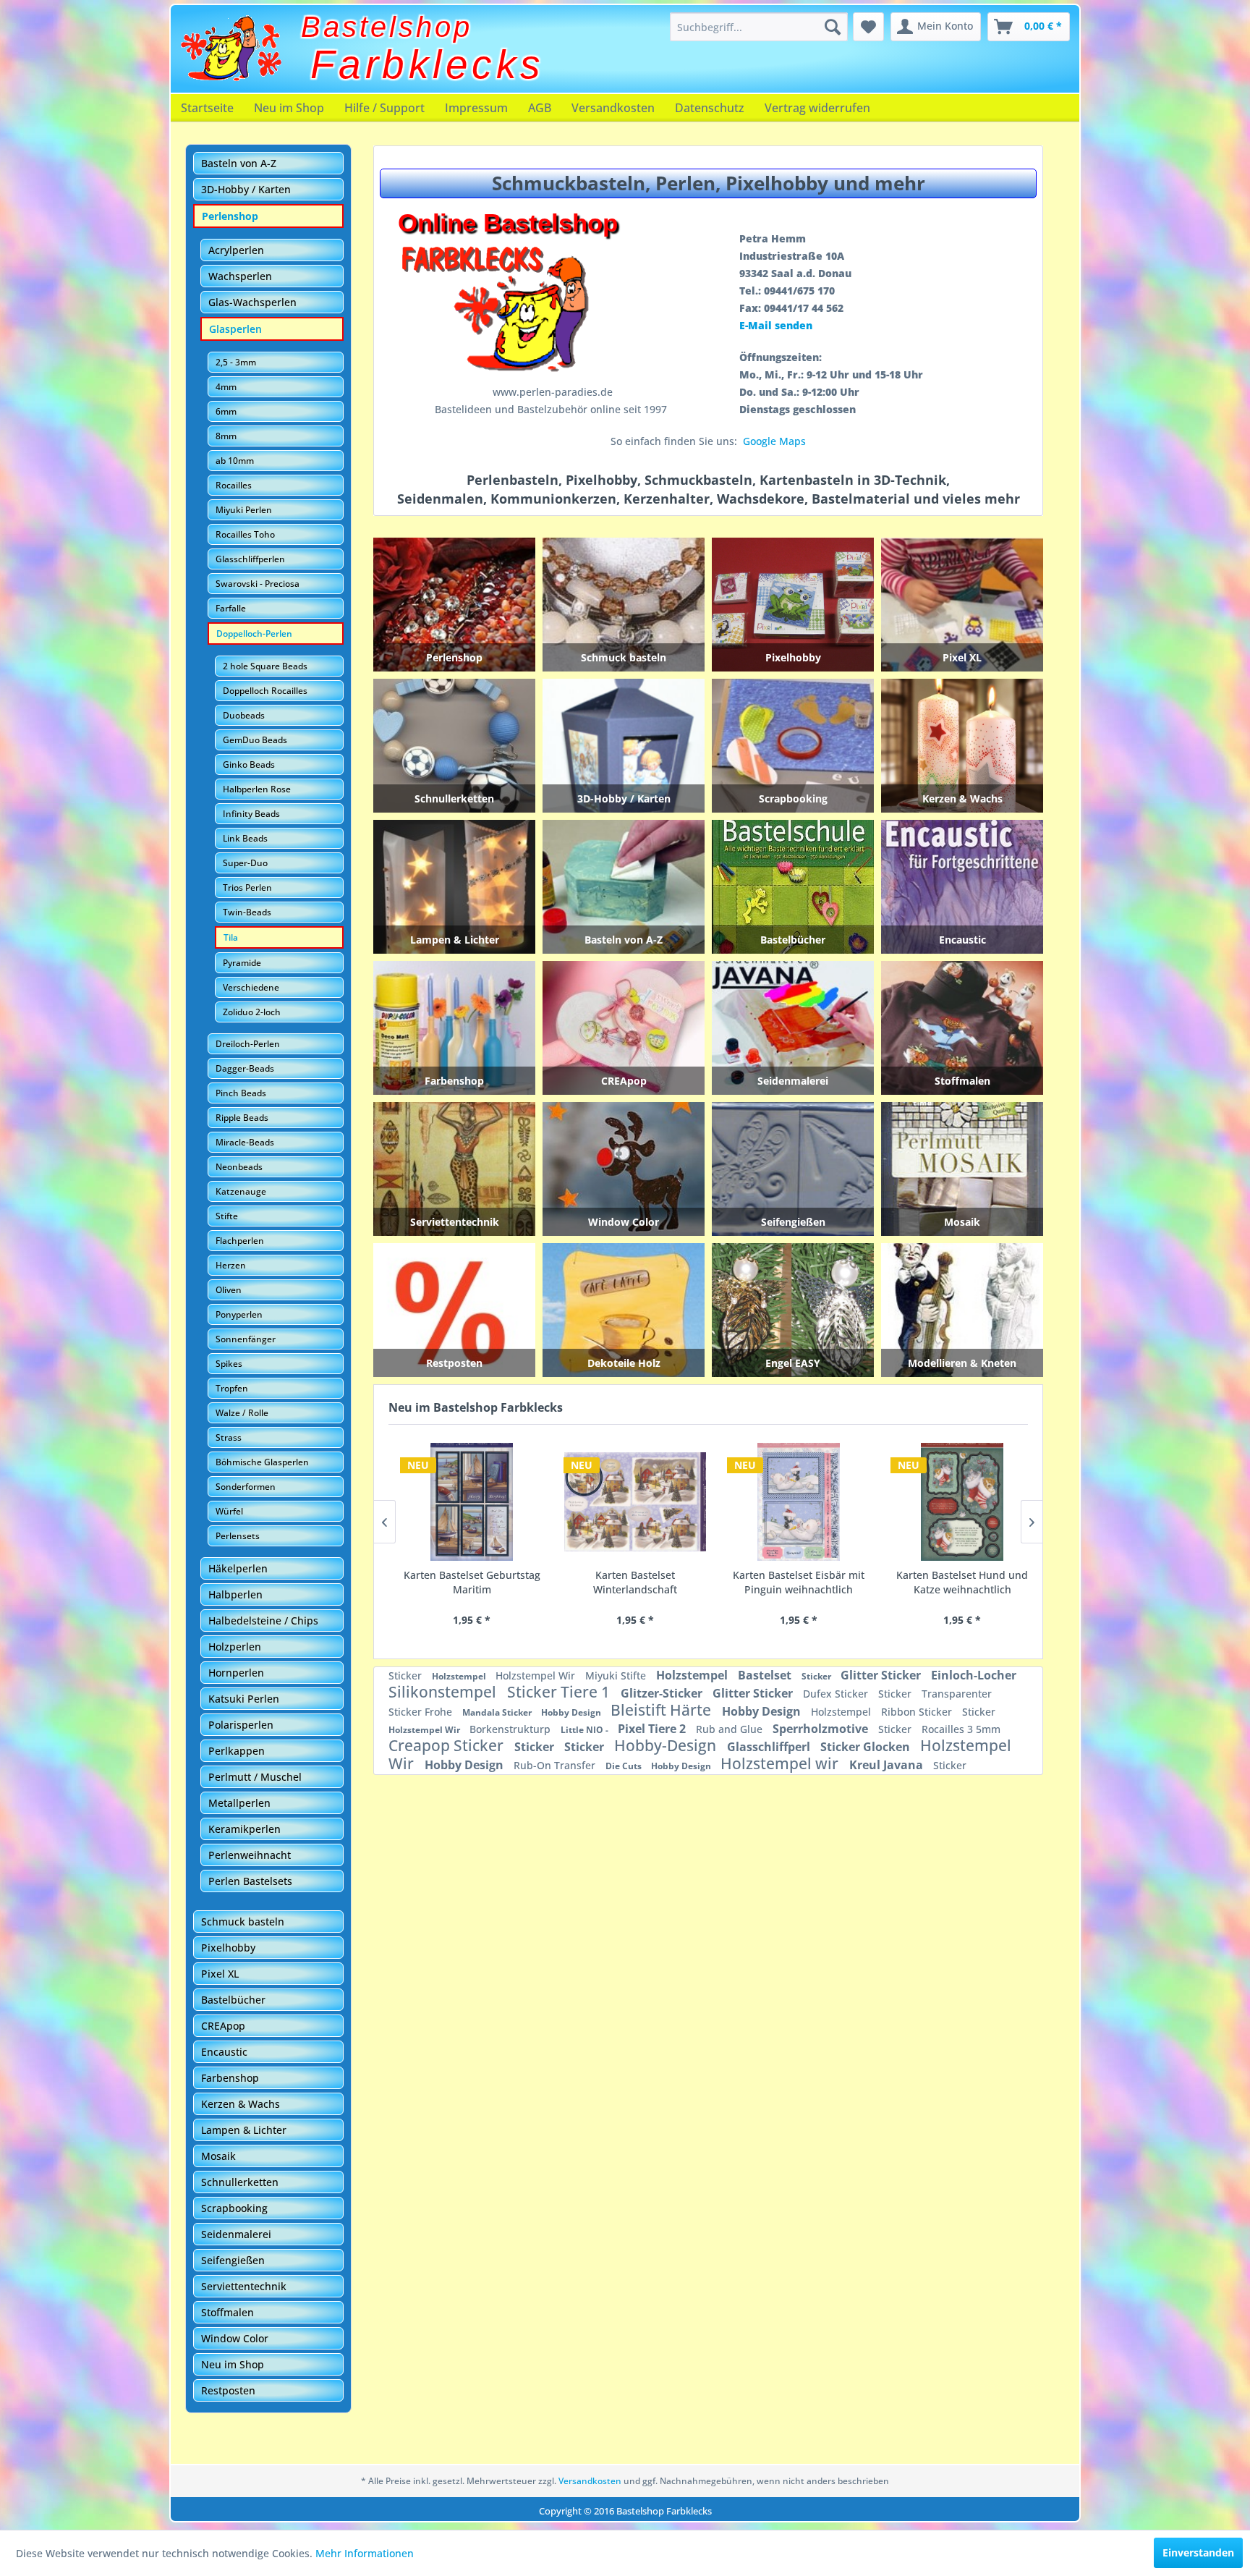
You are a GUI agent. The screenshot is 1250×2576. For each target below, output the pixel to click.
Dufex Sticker (837, 1694)
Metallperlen (239, 1803)
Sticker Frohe (422, 1712)
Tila (231, 937)
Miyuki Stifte (617, 1675)
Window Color (235, 2338)
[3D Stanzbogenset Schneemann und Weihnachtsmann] (953, 1502)
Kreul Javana (888, 1765)
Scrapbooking (234, 2208)
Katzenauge (241, 1191)
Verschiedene (251, 987)
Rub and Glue (731, 1729)
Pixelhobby (228, 1948)
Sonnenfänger (246, 1339)
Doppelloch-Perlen (254, 634)
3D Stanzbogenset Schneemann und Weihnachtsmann (954, 1583)
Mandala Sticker (498, 1712)
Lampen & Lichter (244, 2130)
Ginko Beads (249, 764)
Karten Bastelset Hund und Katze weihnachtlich (790, 1582)
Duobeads (244, 715)
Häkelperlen (238, 1568)
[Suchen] (833, 27)
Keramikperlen (245, 1829)
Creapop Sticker (448, 1745)
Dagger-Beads (245, 1068)
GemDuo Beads (255, 740)
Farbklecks (428, 64)
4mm (226, 387)
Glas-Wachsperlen (252, 302)
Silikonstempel (444, 1692)
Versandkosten (613, 108)
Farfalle (231, 608)
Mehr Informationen (365, 2553)
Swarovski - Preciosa (258, 584)
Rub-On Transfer (556, 1765)
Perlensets (238, 1536)
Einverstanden (1198, 2552)
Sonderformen (246, 1487)
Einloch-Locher (974, 1675)
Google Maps (774, 441)
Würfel (229, 1511)
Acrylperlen (236, 250)
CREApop (223, 2026)
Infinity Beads (251, 814)
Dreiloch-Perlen (248, 1044)
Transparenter (957, 1694)
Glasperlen (235, 329)
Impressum (476, 108)
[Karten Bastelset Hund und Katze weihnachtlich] (790, 1502)
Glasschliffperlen (250, 559)
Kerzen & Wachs (241, 2104)
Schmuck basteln (243, 1922)
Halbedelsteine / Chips (263, 1620)
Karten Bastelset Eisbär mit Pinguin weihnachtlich (626, 1582)
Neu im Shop (289, 108)
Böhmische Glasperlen (262, 1462)
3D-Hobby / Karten (246, 189)
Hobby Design (572, 1712)
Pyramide (242, 963)
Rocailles (234, 485)
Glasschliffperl (770, 1747)
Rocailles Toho (245, 534)
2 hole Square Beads (265, 666)
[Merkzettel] (868, 27)
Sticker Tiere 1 (560, 1692)
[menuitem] (759, 27)
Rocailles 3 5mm (961, 1729)
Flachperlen (240, 1241)
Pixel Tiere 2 (653, 1729)
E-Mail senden (776, 325)
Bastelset (766, 1675)
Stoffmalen (228, 2312)
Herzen (231, 1265)
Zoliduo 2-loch (252, 1012)
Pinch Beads (241, 1093)
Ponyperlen (239, 1314)
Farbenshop (230, 2078)
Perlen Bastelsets (250, 1881)
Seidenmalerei (236, 2234)
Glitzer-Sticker (663, 1693)
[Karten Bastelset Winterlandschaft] (463, 1502)
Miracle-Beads (245, 1142)
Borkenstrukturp (511, 1729)
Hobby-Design (667, 1745)
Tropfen (232, 1388)
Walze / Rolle (242, 1413)
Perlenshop (230, 216)
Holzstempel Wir (537, 1675)
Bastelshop (387, 27)
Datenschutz (710, 108)
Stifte (227, 1216)
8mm (226, 436)
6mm (226, 411)
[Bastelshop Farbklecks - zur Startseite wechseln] (231, 48)
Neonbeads (239, 1167)
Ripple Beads (242, 1118)
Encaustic (224, 2052)
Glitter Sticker (882, 1675)
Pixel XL (220, 1974)
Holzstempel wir (781, 1763)
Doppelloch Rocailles (265, 691)
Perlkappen (237, 1751)
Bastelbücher (233, 2000)
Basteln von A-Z (239, 163)
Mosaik (218, 2156)
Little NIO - (586, 1730)
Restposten (228, 2390)
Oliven (229, 1290)
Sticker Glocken (867, 1747)
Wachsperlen (240, 276)
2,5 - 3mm (236, 362)
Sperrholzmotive (822, 1729)
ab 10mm (235, 461)
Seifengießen (233, 2260)
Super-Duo (245, 863)
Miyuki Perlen (244, 510)
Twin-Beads (247, 912)
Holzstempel (460, 1676)
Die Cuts (625, 1766)
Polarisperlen (241, 1725)
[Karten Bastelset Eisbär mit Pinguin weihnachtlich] (626, 1502)
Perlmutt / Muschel (255, 1777)
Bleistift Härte (663, 1710)
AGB (540, 108)
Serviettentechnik (244, 2286)
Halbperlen (235, 1594)
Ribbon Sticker (918, 1712)
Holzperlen (235, 1647)
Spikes (229, 1364)
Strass (229, 1437)
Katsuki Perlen (244, 1699)
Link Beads (245, 838)
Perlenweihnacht (250, 1855)
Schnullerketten (240, 2182)
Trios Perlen (247, 887)
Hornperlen (236, 1673)
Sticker (407, 1675)
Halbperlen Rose (257, 789)
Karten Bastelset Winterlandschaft (463, 1582)
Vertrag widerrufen (817, 108)
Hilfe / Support (384, 108)
